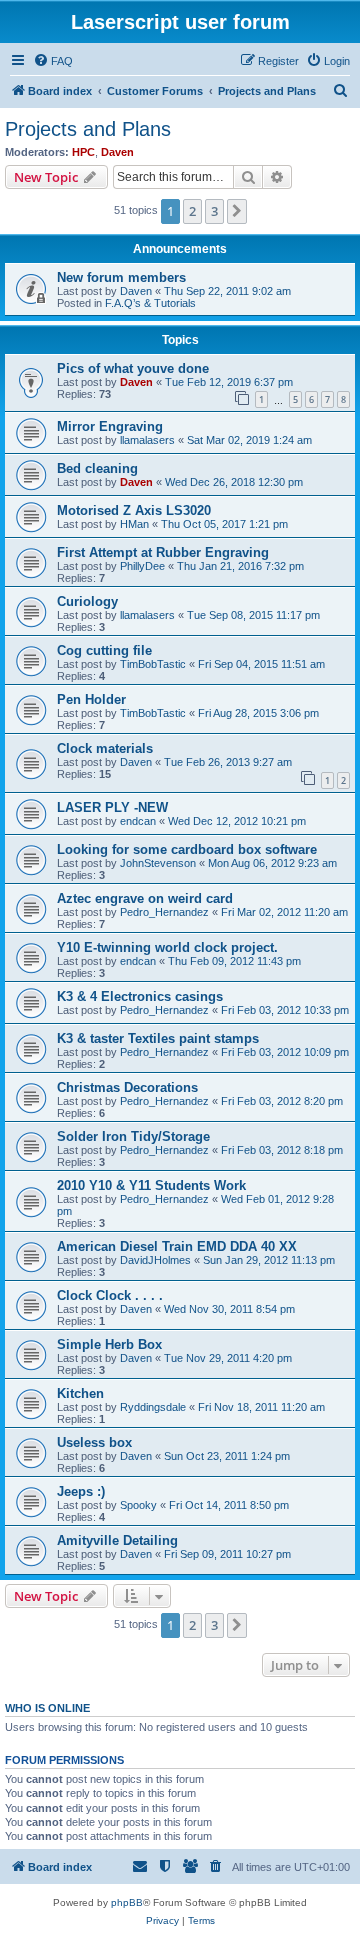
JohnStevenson (158, 863)
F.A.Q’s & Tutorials (150, 303)
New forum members (121, 277)
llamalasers (147, 440)
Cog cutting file (104, 650)
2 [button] (192, 211)
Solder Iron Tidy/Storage (133, 1136)
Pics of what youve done (133, 368)
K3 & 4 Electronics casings (140, 996)
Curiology (87, 601)
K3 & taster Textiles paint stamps (158, 1038)
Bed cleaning (97, 468)
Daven (117, 152)
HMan (134, 524)
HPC (83, 152)
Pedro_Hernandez (164, 912)
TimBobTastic (153, 664)
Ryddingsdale (153, 1407)
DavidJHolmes (155, 1260)
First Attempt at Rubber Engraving (163, 552)
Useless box (94, 1442)
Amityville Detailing (117, 1540)
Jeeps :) (81, 1491)
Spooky (138, 1505)
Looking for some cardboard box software (187, 849)
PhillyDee (142, 566)
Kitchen (80, 1393)
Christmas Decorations (127, 1087)
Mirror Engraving (110, 426)
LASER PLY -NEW (112, 807)
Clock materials (105, 748)
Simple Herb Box (109, 1344)
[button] (237, 211)
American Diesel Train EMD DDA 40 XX (177, 1246)
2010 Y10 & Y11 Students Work (151, 1185)
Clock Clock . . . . (110, 1295)
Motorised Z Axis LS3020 (134, 510)
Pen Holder (91, 699)
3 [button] (214, 211)
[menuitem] (53, 61)
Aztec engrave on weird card (145, 898)
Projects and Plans (88, 129)
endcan (138, 821)
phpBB (127, 1902)
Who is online (47, 1708)
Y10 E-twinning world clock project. (167, 947)
